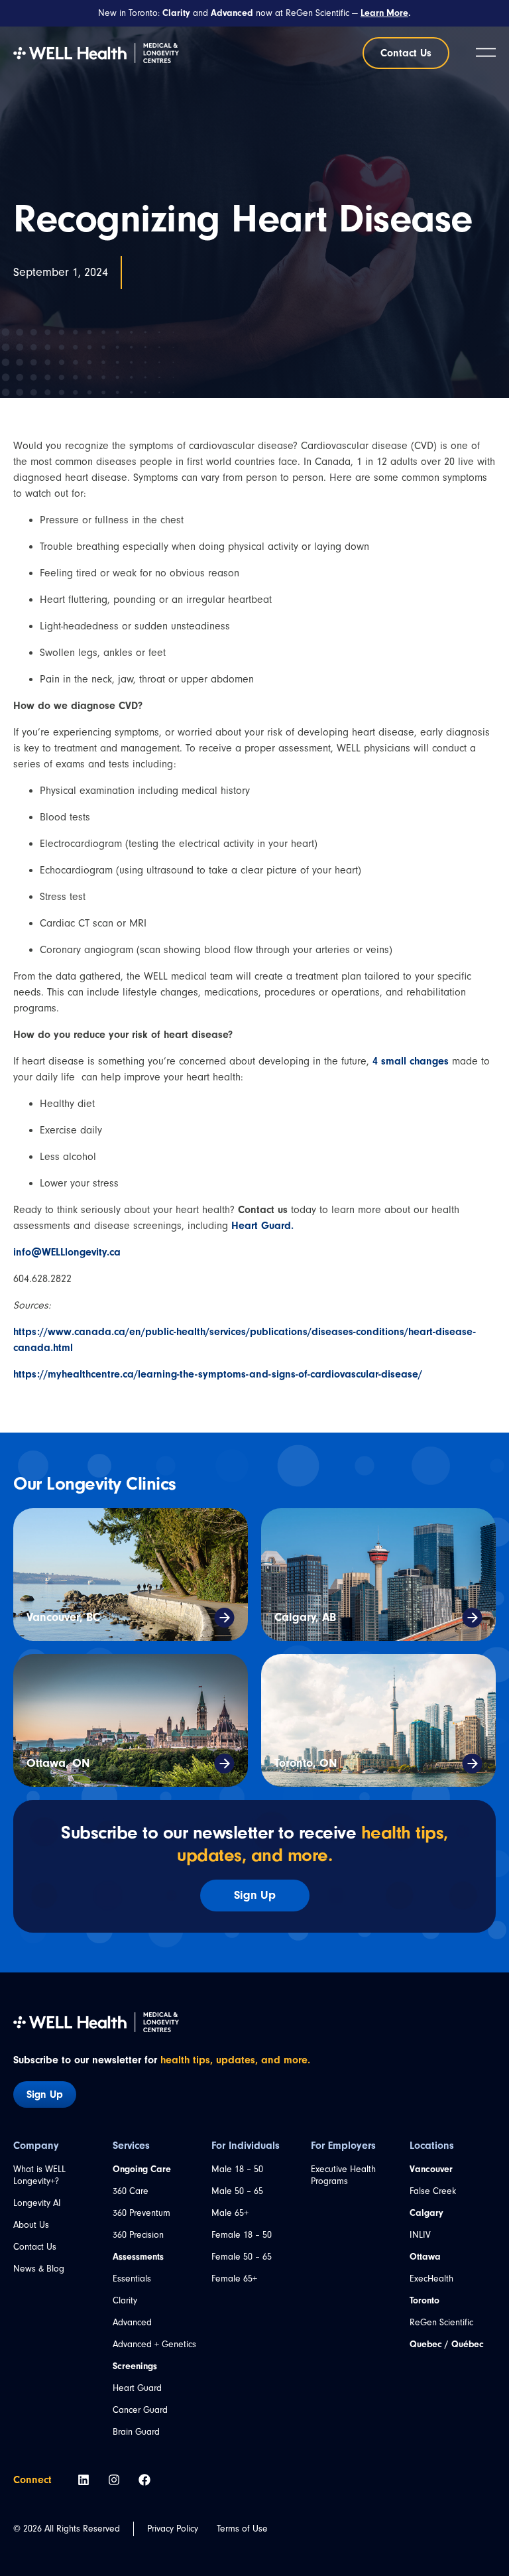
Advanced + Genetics (154, 2345)
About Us (31, 2225)
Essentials (132, 2279)
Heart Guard (137, 2388)
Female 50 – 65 (242, 2257)
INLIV (420, 2235)
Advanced (132, 2323)
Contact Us (35, 2247)
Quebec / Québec (447, 2345)
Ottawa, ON (58, 1763)
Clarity (125, 2301)
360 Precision (138, 2235)
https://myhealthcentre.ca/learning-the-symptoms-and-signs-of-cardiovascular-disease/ (218, 1374)
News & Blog (39, 2269)
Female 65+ (234, 2279)
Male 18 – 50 (237, 2169)
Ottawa (425, 2257)
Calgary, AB (305, 1617)
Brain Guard (136, 2432)
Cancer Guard (140, 2410)
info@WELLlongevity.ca (67, 1252)
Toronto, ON (306, 1763)
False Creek (433, 2191)
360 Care (131, 2191)
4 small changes (411, 1061)
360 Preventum (141, 2213)
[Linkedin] (84, 2480)
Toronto (424, 2301)
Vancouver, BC (63, 1617)
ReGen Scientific (441, 2323)
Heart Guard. (262, 1226)
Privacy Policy (173, 2529)
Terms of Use (242, 2529)
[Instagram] (114, 2480)
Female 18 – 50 (242, 2235)
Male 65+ (230, 2213)
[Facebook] (144, 2480)
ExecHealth (431, 2279)
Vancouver (431, 2169)
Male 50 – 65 (237, 2191)
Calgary (426, 2213)
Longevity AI (37, 2203)
